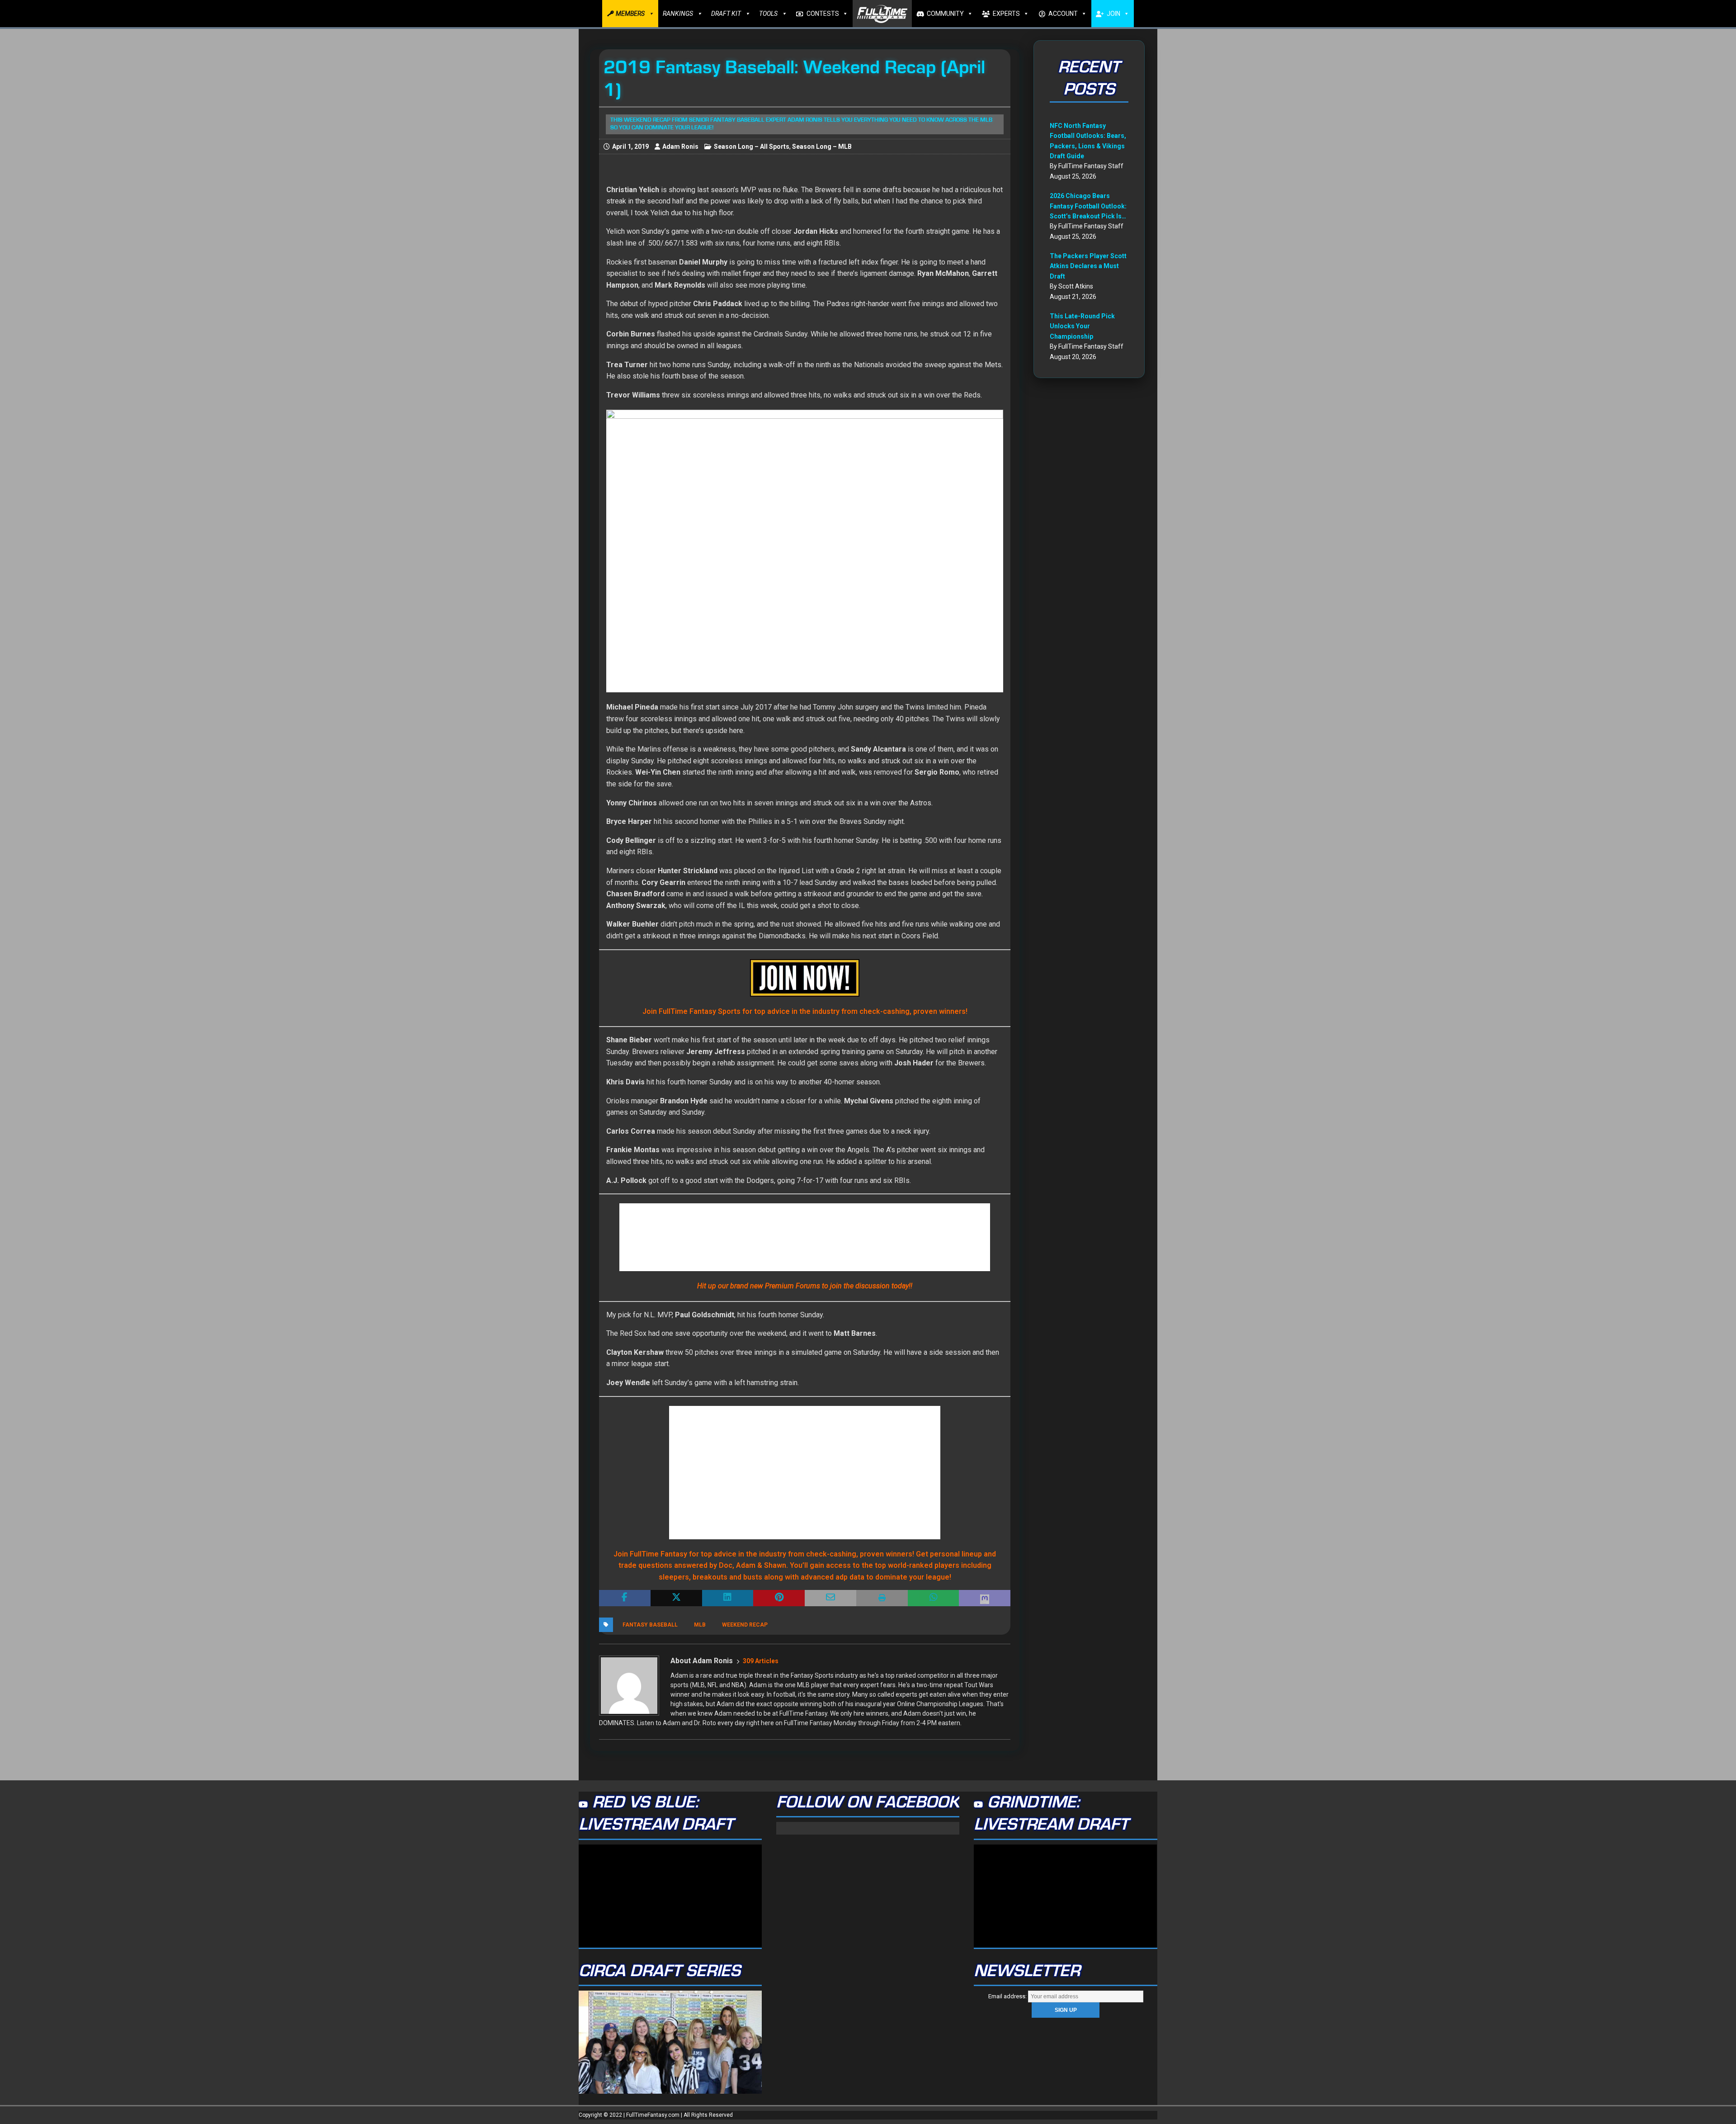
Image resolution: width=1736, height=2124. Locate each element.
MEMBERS (630, 14)
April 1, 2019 (630, 147)
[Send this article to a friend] (830, 1598)
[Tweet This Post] (676, 1598)
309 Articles (761, 1661)
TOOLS (768, 14)
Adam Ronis (680, 147)
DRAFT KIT (726, 14)
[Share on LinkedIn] (728, 1598)
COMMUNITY (945, 14)
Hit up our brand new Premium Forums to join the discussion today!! (805, 1286)
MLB (700, 1625)
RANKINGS (678, 14)
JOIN (1113, 14)
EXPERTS (1006, 14)
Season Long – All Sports (752, 147)
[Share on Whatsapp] (934, 1598)
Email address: (1008, 1996)
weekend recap (745, 1625)
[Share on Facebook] (625, 1598)
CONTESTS (823, 14)
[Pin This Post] (779, 1598)
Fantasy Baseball (650, 1625)
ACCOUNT (1063, 14)
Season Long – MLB (822, 147)
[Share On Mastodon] (985, 1598)
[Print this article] (882, 1598)
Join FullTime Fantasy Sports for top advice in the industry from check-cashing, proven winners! (805, 1011)
